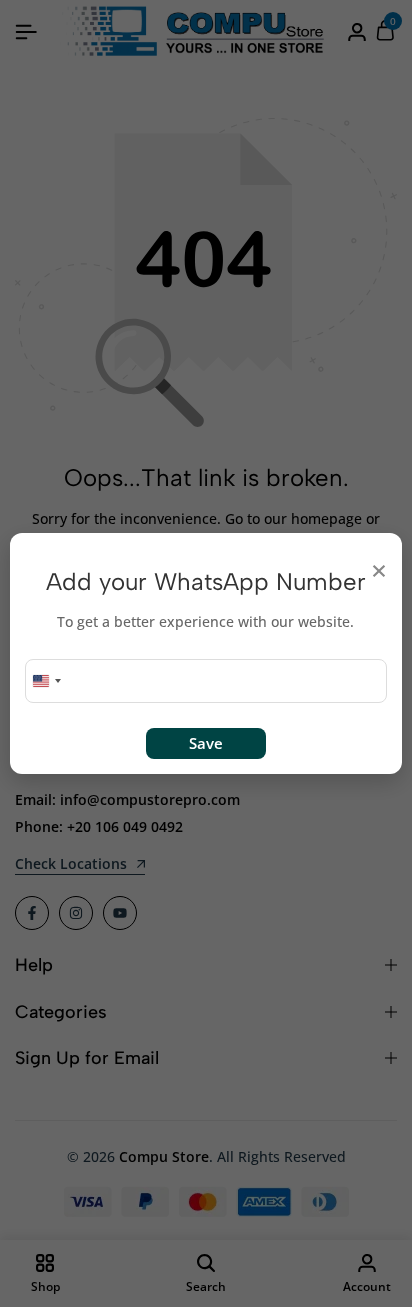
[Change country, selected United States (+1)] (46, 681)
